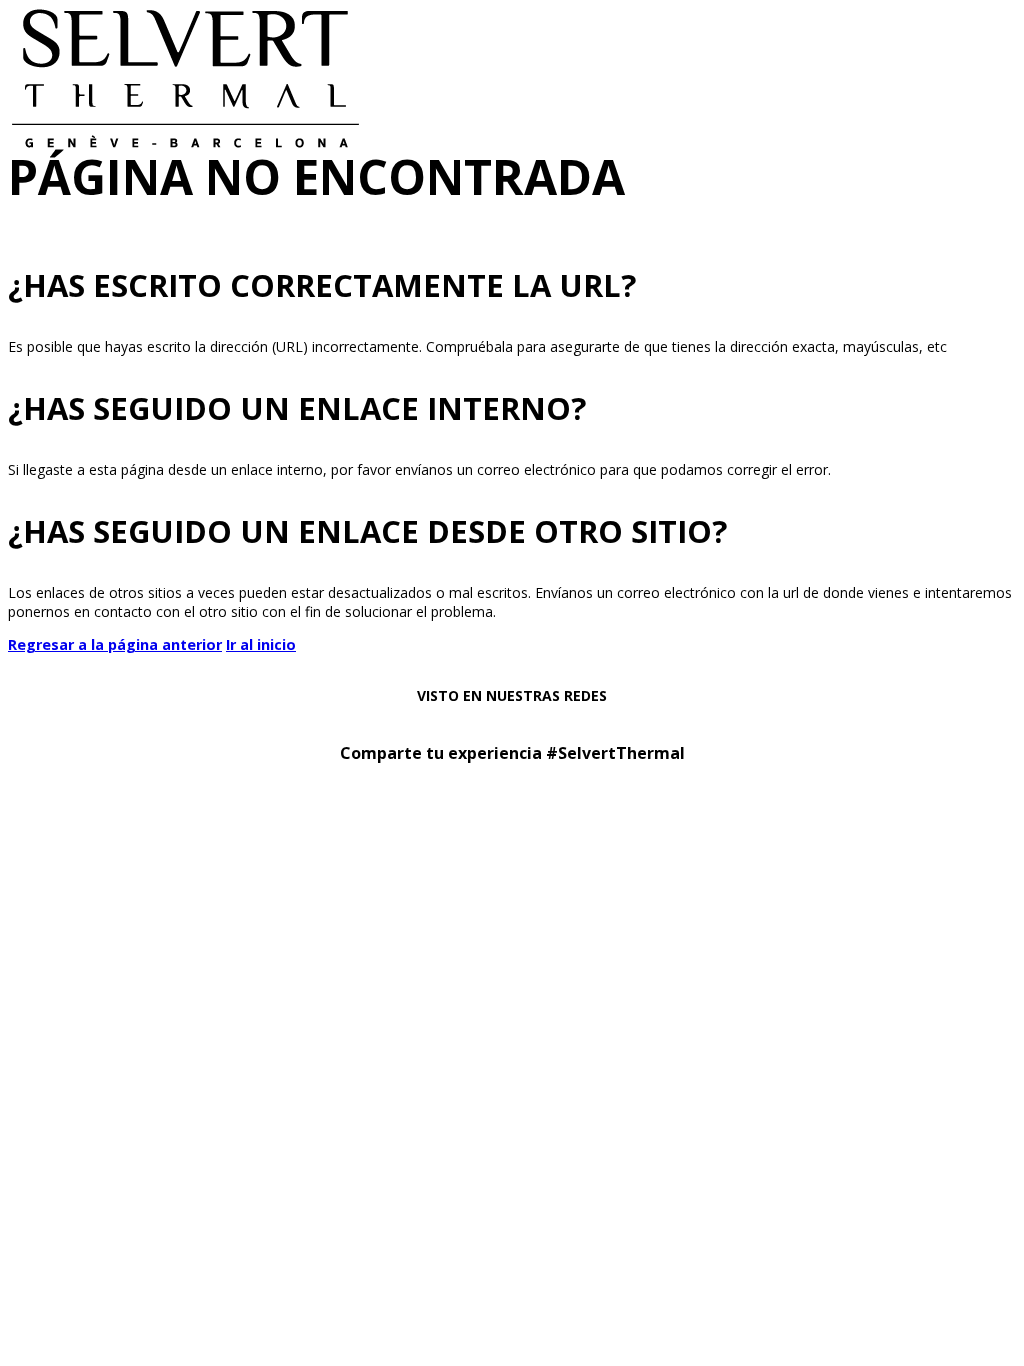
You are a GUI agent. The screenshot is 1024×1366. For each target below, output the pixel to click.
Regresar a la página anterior (115, 644)
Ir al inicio (261, 644)
